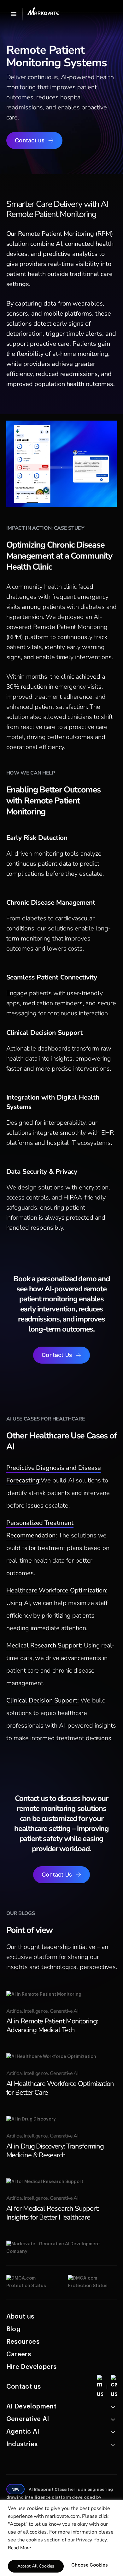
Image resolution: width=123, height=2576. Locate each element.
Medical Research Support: (44, 1645)
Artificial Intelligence (27, 2011)
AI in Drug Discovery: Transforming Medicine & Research (55, 2151)
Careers (19, 2354)
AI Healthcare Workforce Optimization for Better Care (60, 2088)
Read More (19, 2548)
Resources (23, 2342)
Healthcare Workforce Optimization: (57, 1590)
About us (20, 2317)
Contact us (30, 141)
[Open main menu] (13, 14)
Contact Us (57, 1355)
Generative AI (64, 2011)
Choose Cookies (90, 2565)
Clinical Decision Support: (43, 1700)
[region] (61, 2538)
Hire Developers (32, 2367)
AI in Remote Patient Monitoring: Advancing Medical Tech (52, 2026)
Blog (14, 2329)
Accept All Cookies (36, 2566)
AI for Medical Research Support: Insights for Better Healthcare (53, 2213)
